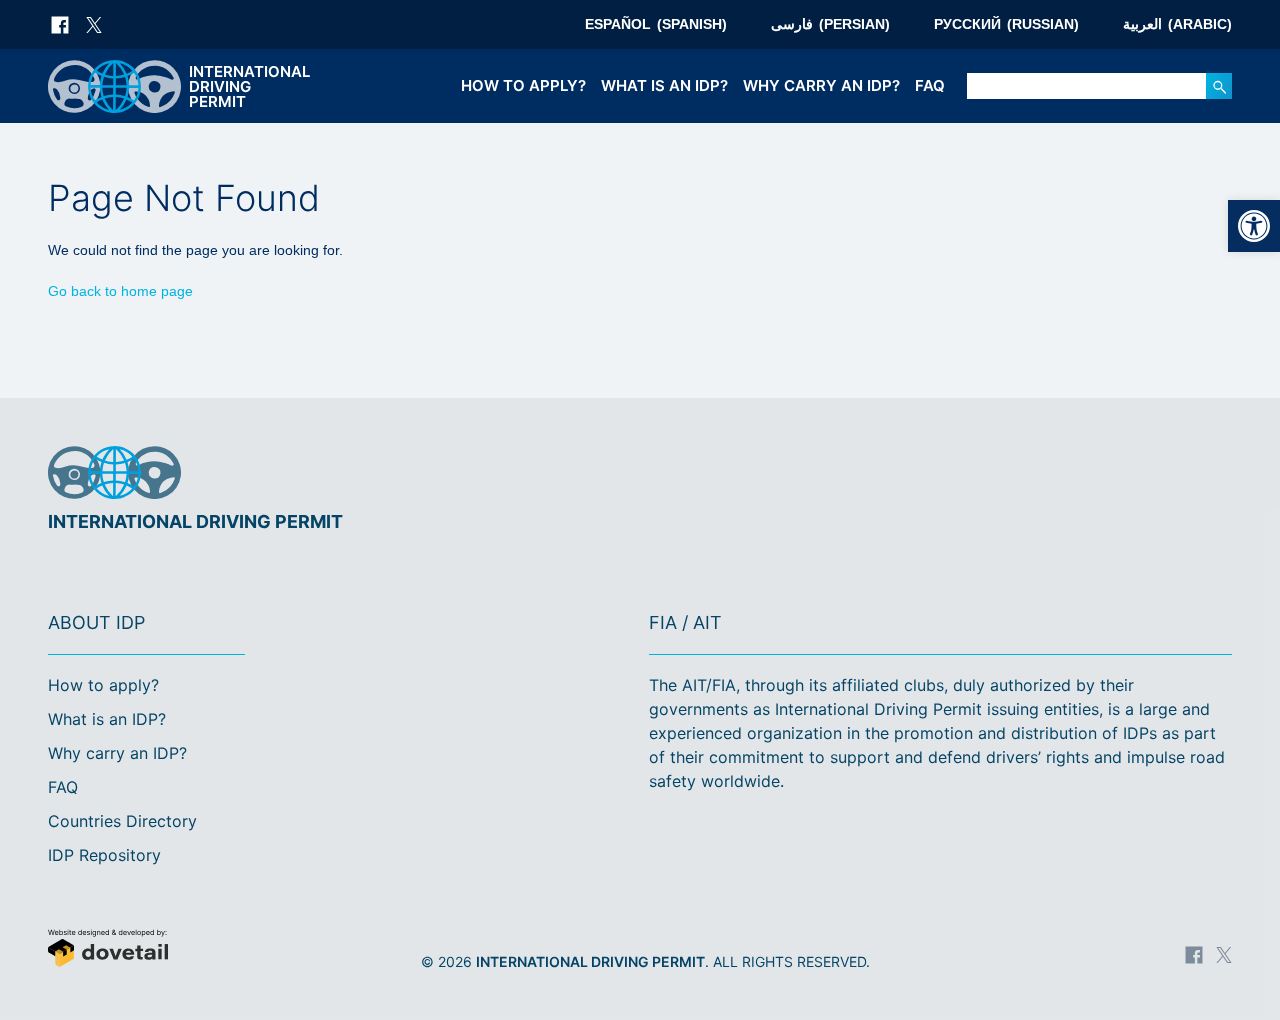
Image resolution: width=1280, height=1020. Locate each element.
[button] (1254, 226)
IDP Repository (104, 855)
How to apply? (523, 85)
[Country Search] (1219, 86)
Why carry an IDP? (821, 85)
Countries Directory (122, 821)
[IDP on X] (94, 25)
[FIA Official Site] (1148, 474)
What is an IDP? (664, 85)
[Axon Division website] (195, 950)
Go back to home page (120, 291)
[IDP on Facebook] (60, 25)
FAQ (930, 85)
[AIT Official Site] (1213, 474)
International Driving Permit (590, 961)
